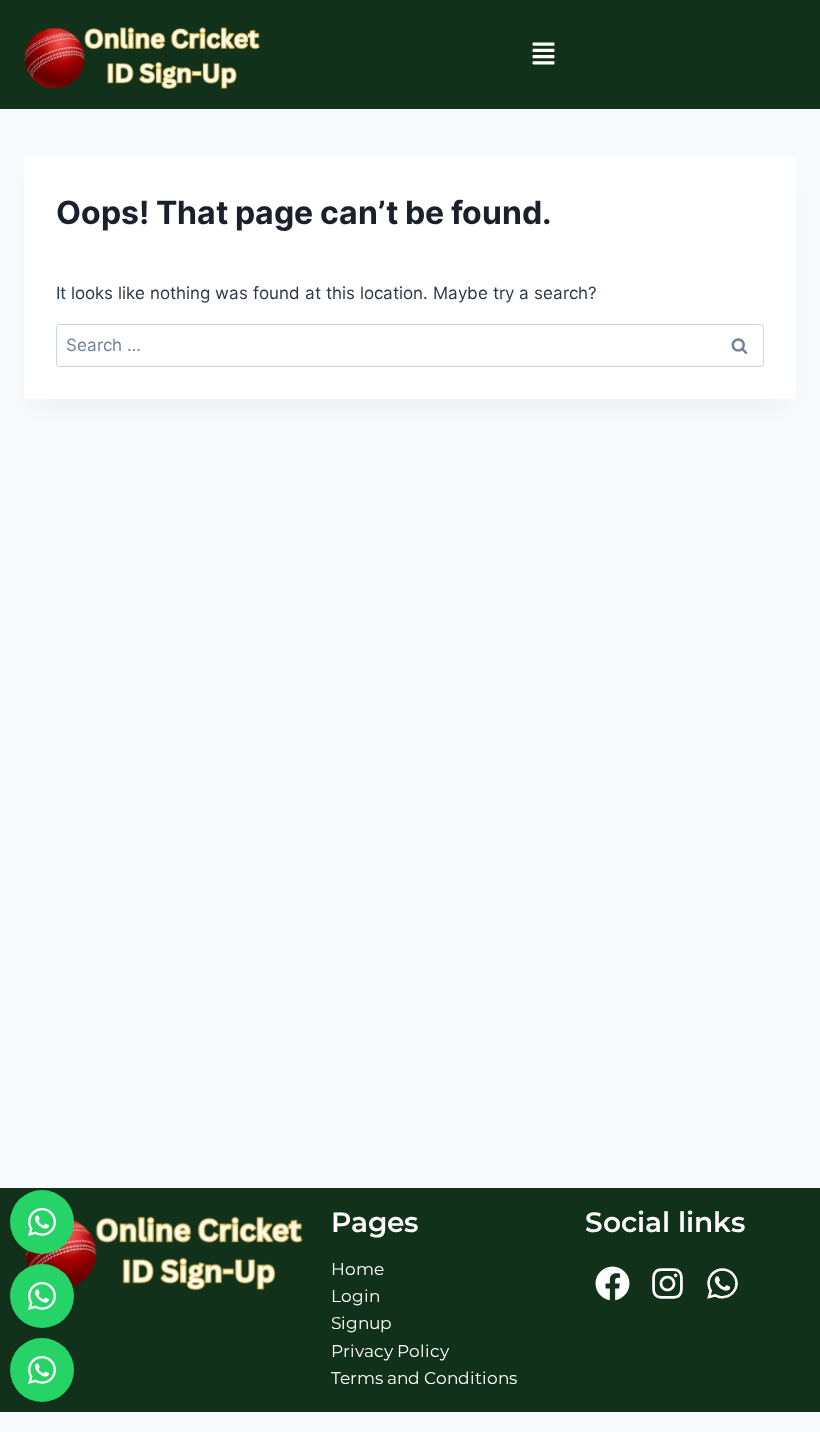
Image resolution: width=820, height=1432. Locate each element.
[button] (543, 54)
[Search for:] (410, 345)
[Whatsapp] (42, 1222)
